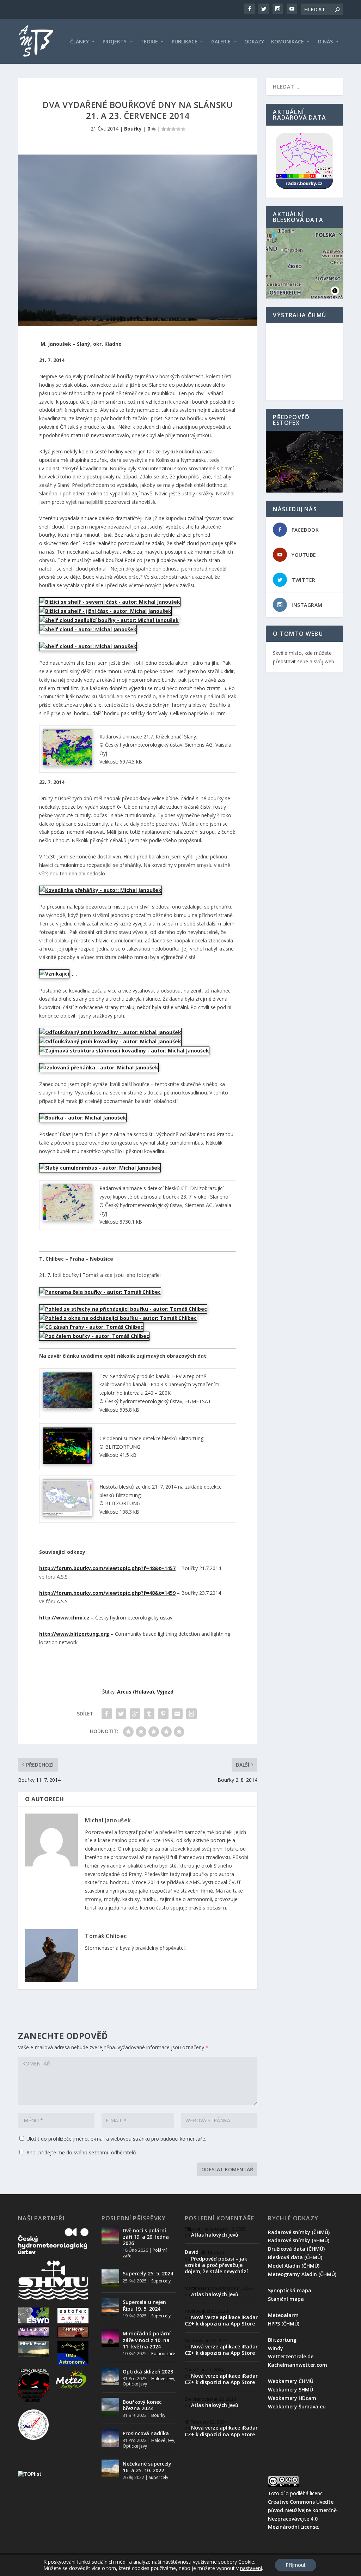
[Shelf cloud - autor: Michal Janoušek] (88, 629)
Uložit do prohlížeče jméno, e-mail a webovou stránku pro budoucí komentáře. (116, 2139)
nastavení (251, 2568)
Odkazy (254, 42)
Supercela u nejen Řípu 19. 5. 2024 (144, 2305)
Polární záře (163, 2354)
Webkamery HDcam (292, 2398)
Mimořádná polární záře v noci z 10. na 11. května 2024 (147, 2340)
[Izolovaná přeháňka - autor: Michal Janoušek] (99, 1067)
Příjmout (296, 2565)
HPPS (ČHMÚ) (284, 2324)
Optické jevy (135, 2384)
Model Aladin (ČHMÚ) (294, 2266)
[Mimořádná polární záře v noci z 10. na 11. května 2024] (110, 2338)
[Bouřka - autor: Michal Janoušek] (83, 1118)
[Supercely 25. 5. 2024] (110, 2278)
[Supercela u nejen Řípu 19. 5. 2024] (110, 2307)
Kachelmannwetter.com (298, 2365)
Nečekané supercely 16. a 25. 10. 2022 (147, 2467)
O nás (325, 42)
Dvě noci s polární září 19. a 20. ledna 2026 (146, 2237)
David (192, 2252)
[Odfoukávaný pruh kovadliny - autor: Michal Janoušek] (110, 1032)
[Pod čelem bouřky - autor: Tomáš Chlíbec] (94, 1336)
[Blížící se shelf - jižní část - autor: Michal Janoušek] (105, 611)
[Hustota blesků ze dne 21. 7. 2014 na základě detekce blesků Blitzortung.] (68, 1515)
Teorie (149, 42)
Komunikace (287, 42)
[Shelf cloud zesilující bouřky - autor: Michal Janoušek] (109, 620)
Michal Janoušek (108, 1820)
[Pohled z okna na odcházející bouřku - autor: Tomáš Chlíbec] (118, 1318)
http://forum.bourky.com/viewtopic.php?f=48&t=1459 (107, 1593)
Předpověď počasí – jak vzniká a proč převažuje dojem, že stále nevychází (216, 2265)
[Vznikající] (54, 974)
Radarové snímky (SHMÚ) (299, 2240)
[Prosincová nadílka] (110, 2438)
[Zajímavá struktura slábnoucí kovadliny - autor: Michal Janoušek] (124, 1051)
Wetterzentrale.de (291, 2356)
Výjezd (165, 1692)
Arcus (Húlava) (136, 1692)
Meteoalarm (283, 2315)
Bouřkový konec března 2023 (142, 2405)
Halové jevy (163, 2379)
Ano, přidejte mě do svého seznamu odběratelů (81, 2152)
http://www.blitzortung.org (74, 1634)
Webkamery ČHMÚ (291, 2381)
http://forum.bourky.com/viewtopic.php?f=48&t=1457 (107, 1568)
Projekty (115, 42)
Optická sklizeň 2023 (148, 2372)
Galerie (221, 42)
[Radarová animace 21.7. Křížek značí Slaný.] (68, 764)
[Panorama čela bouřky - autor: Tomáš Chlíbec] (100, 1292)
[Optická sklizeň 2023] (110, 2376)
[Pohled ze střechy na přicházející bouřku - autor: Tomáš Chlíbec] (123, 1309)
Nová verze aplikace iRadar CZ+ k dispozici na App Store (221, 2320)
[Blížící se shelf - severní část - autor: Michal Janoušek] (110, 602)
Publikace (185, 42)
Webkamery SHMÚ (290, 2390)
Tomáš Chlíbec (106, 1936)
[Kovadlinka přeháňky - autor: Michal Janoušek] (100, 890)
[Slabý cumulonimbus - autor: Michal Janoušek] (100, 1168)
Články (79, 42)
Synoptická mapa (290, 2290)
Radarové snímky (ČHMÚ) (299, 2232)
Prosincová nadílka (146, 2433)
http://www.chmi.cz (64, 1618)
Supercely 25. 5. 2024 (148, 2273)
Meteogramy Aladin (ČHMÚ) (302, 2274)
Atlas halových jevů (215, 2235)
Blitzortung (282, 2340)
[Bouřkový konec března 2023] (110, 2407)
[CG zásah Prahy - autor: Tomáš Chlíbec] (91, 1327)
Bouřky (133, 129)
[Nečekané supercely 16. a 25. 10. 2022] (110, 2468)
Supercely (161, 2281)
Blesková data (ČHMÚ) (295, 2257)
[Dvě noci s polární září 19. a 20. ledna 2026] (110, 2235)
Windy (276, 2348)
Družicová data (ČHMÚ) (296, 2249)
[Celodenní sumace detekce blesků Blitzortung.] (68, 1462)
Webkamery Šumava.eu (297, 2406)
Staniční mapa (286, 2299)
